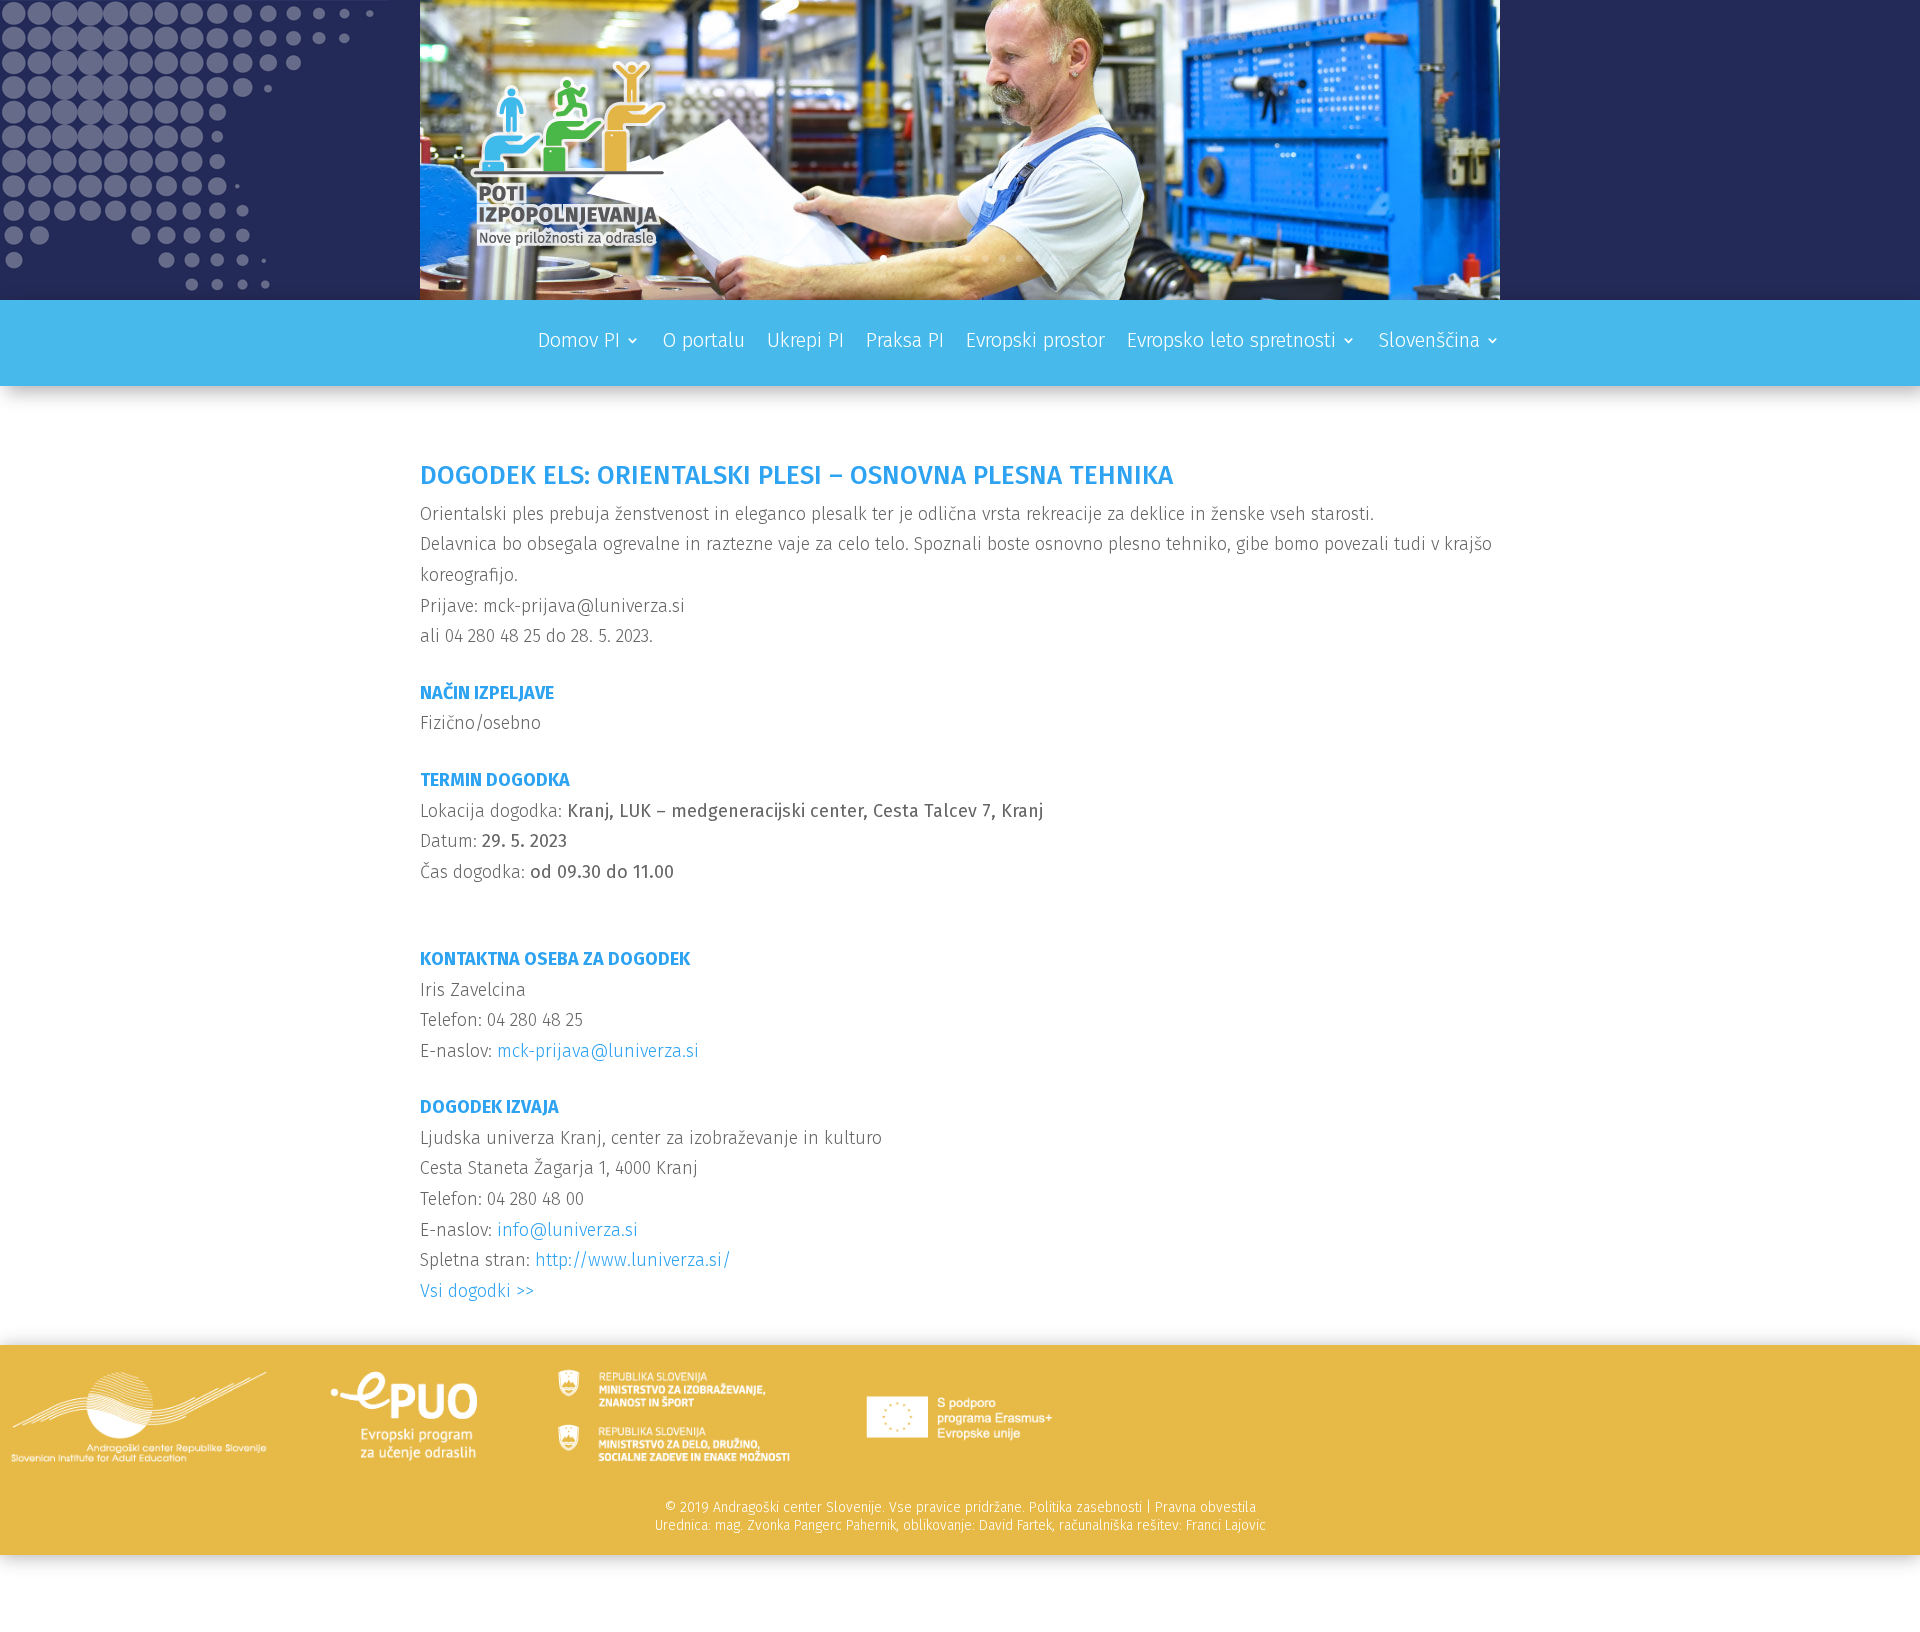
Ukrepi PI (805, 342)
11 (1036, 258)
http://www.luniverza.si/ (633, 1260)
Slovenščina (1429, 342)
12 (1053, 258)
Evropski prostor (1035, 342)
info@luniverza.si (567, 1230)
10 (1019, 258)
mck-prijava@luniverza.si (598, 1051)
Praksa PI (905, 342)
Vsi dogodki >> (477, 1291)
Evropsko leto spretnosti (1231, 342)
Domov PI (579, 342)
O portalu (703, 342)
